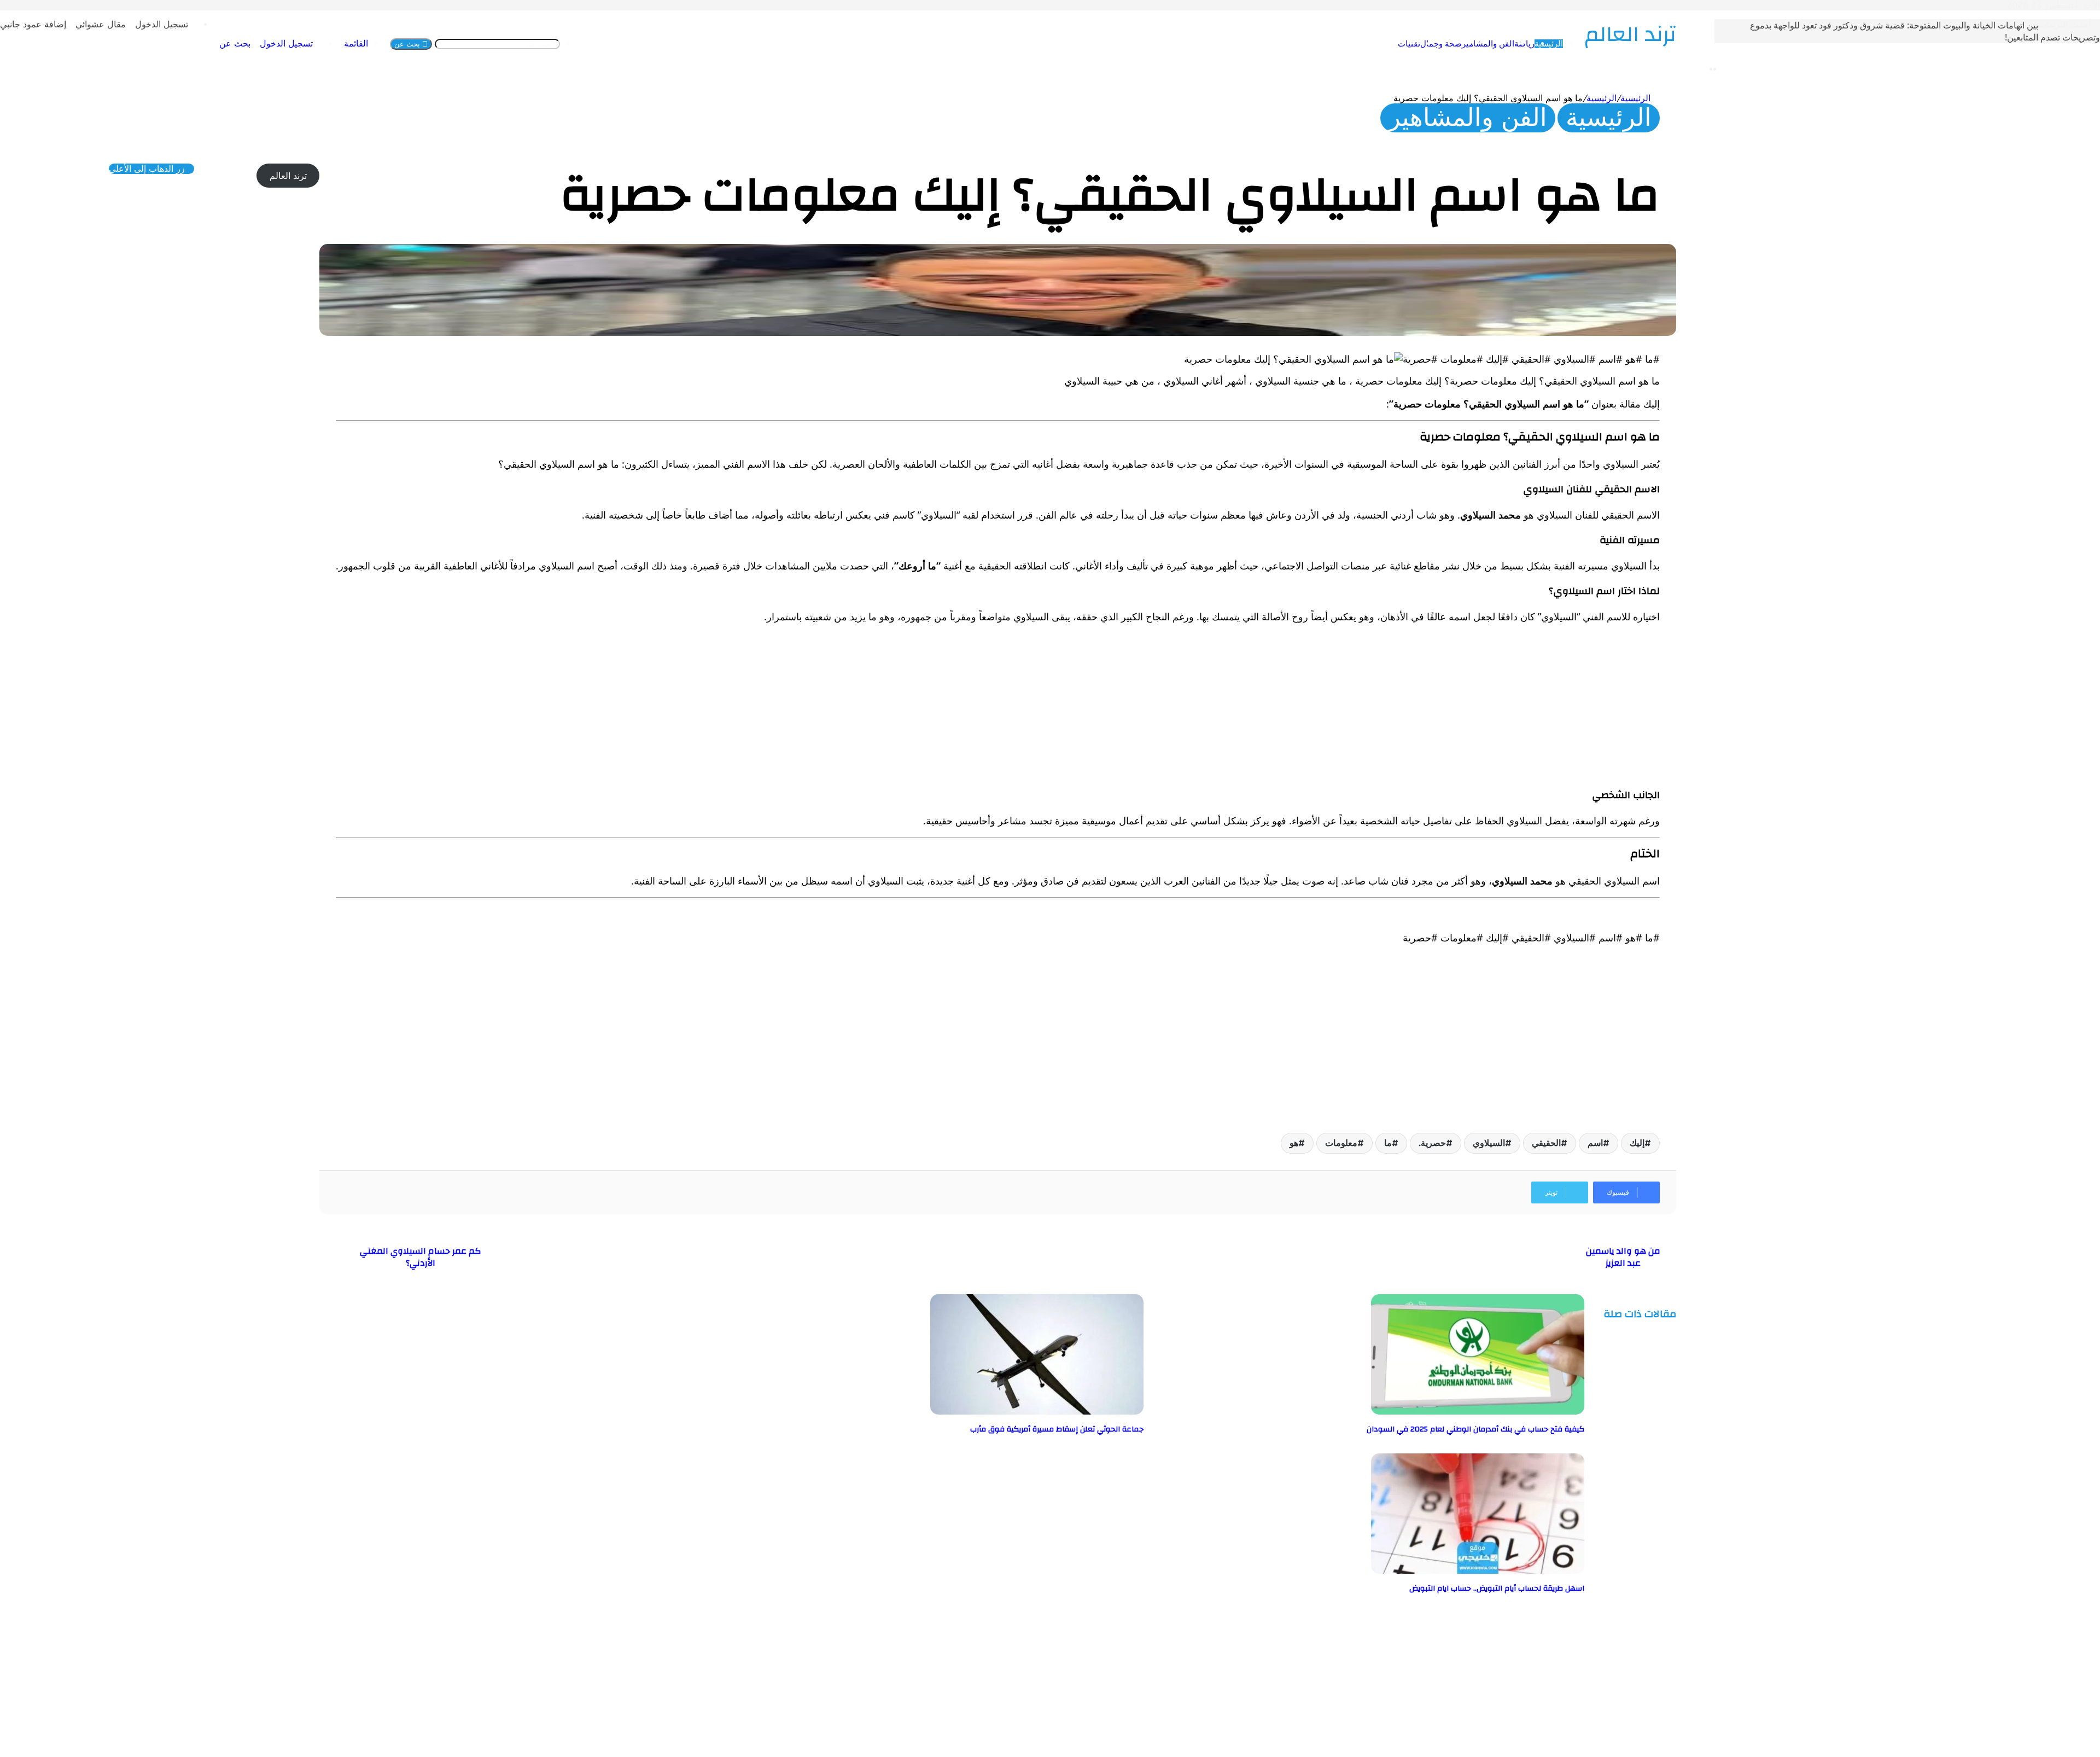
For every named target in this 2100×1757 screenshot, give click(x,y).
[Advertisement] (1332, 709)
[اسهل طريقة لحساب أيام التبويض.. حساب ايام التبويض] (1478, 1571)
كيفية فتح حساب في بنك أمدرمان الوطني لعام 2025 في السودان (1475, 1429)
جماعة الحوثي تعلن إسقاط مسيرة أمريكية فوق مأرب (1057, 1429)
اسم (1595, 1143)
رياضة (1524, 44)
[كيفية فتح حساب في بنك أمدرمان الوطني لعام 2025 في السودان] (1478, 1412)
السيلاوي (1489, 1143)
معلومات (1341, 1143)
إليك (1637, 1143)
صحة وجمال (1441, 44)
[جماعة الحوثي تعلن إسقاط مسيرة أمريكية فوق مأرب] (1037, 1412)
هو (1294, 1143)
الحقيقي (1546, 1143)
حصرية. (1432, 1143)
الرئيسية (1549, 44)
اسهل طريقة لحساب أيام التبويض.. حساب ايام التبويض (1497, 1589)
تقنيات (1409, 44)
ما (1388, 1143)
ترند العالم (288, 176)
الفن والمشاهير (1488, 44)
